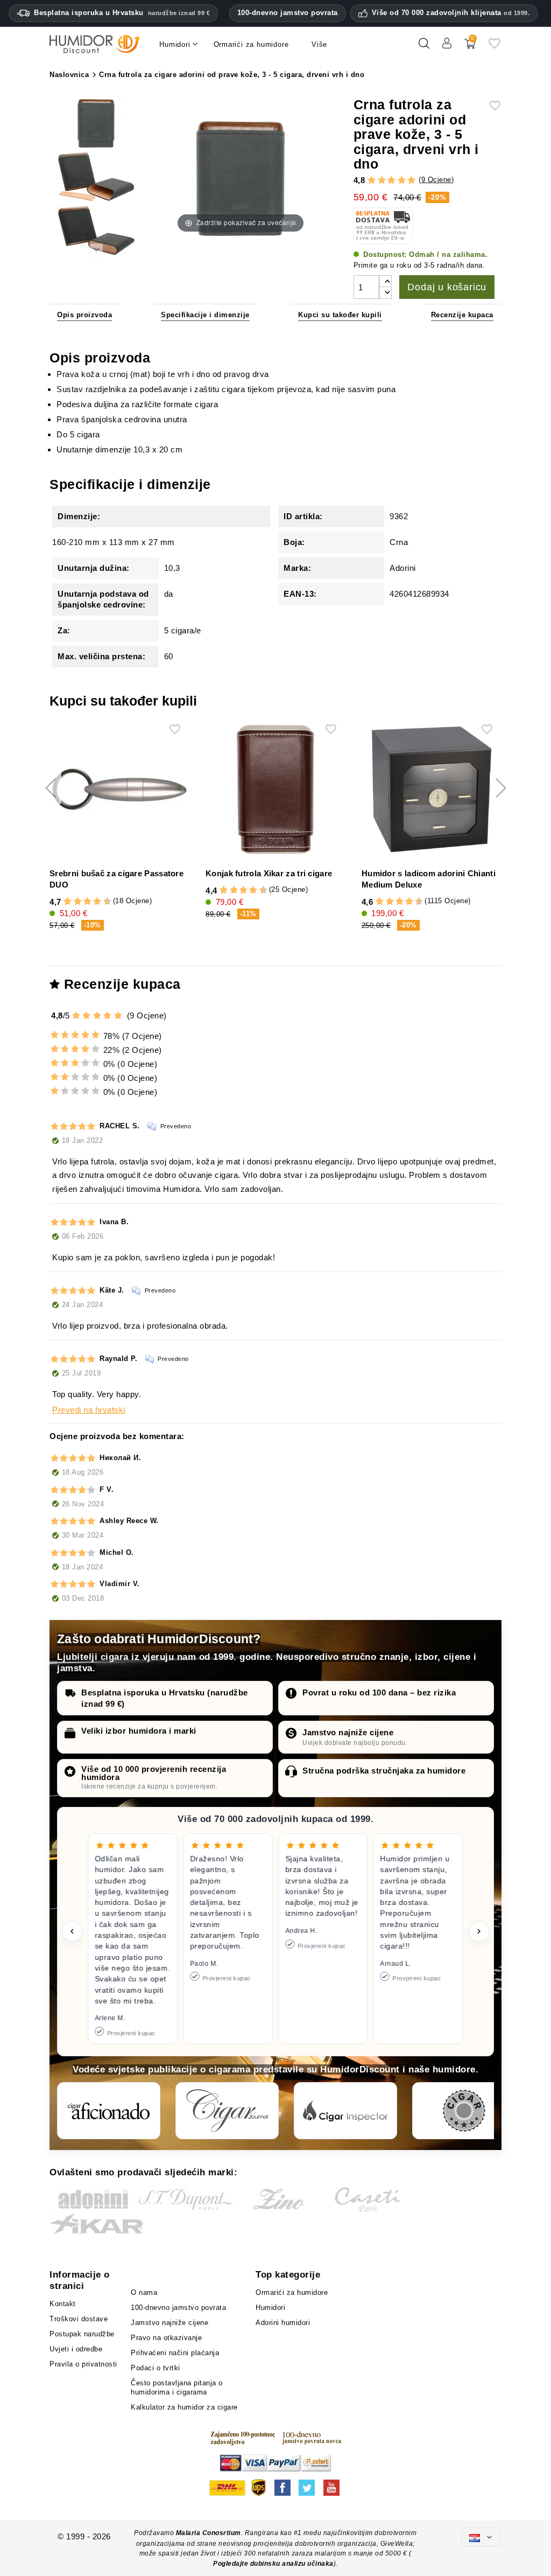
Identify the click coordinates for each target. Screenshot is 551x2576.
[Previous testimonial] (72, 1931)
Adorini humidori (283, 2323)
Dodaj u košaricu (447, 287)
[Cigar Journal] (227, 2111)
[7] (93, 902)
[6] (87, 902)
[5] (411, 180)
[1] (372, 180)
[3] (391, 180)
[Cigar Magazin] (464, 2111)
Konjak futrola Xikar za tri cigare (269, 873)
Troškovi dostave (79, 2319)
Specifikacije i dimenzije (205, 315)
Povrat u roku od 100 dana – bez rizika (379, 1692)
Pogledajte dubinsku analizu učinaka (273, 2564)
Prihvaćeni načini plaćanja (175, 2353)
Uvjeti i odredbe (76, 2349)
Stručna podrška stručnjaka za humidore (384, 1771)
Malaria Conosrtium (209, 2533)
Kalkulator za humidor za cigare (184, 2407)
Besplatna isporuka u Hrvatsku (122, 13)
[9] (102, 902)
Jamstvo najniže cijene (348, 1732)
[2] (382, 180)
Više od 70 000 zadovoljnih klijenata (451, 13)
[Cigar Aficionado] (109, 2111)
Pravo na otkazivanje (166, 2338)
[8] (97, 902)
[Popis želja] (495, 48)
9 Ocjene (436, 180)
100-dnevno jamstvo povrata (288, 13)
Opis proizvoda (84, 315)
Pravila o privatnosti (83, 2364)
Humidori (270, 2308)
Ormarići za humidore (292, 2292)
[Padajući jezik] (481, 2537)
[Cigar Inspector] (345, 2111)
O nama (144, 2292)
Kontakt (63, 2304)
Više (319, 44)
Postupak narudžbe (82, 2334)
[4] (402, 180)
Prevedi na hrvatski (89, 1410)
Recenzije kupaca (462, 315)
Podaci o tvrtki (156, 2368)
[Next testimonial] (479, 1931)
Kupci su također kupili (340, 315)
